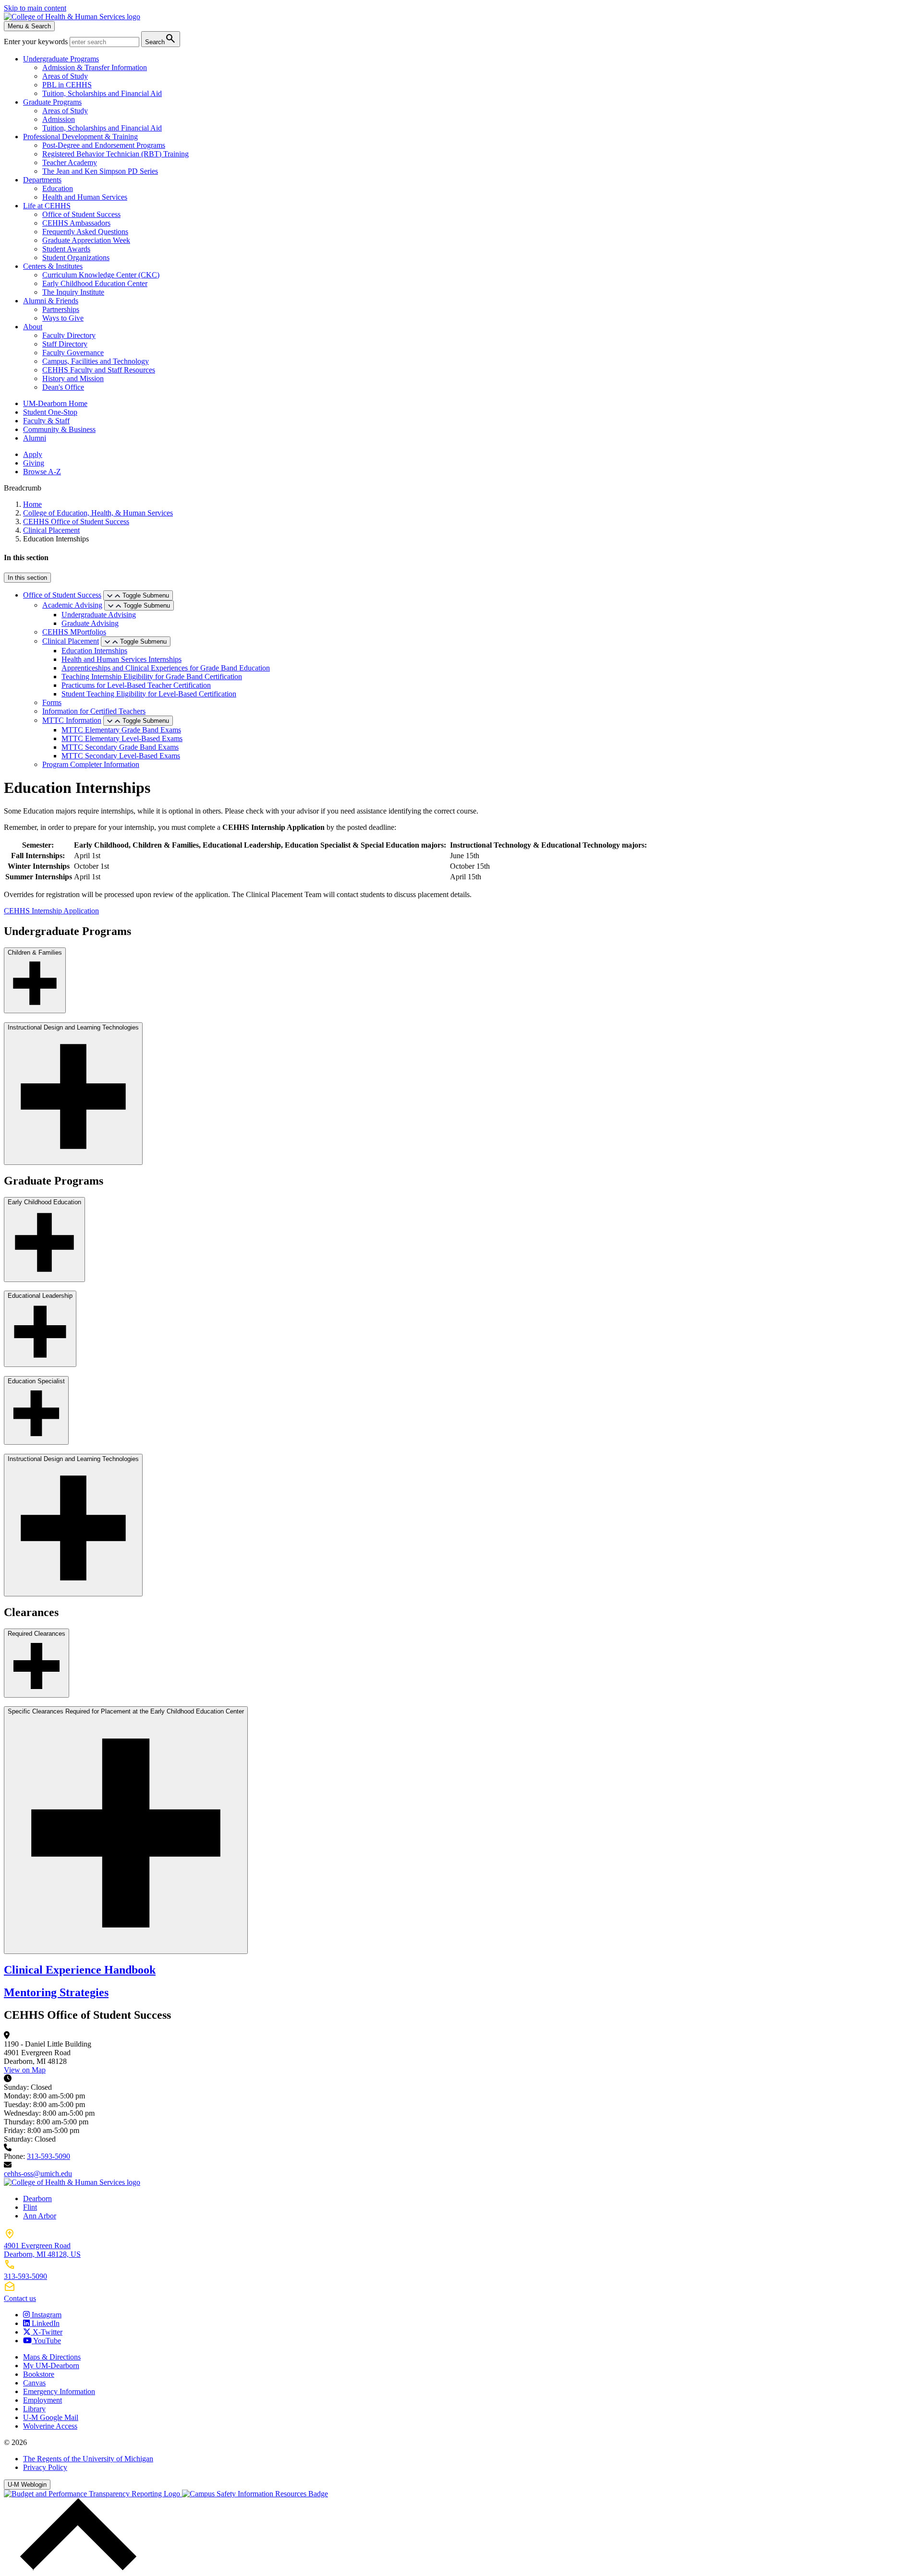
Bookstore (39, 2374)
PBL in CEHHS (67, 85)
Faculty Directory (69, 335)
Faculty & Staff (46, 421)
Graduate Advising (90, 623)
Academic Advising (72, 605)
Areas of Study (65, 76)
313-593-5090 (49, 2156)
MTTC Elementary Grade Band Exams (121, 730)
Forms (52, 702)
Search (161, 39)
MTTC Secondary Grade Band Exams (120, 747)
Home (32, 504)
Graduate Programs (52, 102)
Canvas (34, 2383)
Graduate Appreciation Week (86, 240)
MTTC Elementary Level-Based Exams (122, 738)
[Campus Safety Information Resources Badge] (255, 2494)
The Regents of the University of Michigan (88, 2459)
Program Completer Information (91, 764)
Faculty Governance (73, 353)
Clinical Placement (51, 530)
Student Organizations (76, 258)
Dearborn (37, 2199)
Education (58, 188)
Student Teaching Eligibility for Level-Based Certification (149, 694)
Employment (42, 2400)
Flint (30, 2207)
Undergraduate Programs (61, 59)
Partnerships (61, 309)
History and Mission (73, 378)
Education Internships (94, 651)
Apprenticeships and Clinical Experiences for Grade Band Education (166, 668)
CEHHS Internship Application (51, 911)
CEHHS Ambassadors (76, 223)
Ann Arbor (40, 2216)
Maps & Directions (52, 2357)
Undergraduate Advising (99, 615)
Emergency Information (59, 2391)
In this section (27, 578)
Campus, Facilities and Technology (96, 361)
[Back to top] (76, 2568)
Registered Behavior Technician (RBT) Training (115, 154)
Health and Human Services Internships (121, 659)
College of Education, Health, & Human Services (98, 513)
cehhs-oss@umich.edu (38, 2174)
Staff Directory (65, 344)
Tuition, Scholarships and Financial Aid (102, 93)
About (33, 327)
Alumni (35, 438)
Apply (33, 454)
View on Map (25, 2070)
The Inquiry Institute (73, 292)
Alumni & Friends (51, 301)
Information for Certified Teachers (94, 711)
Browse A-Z (42, 472)
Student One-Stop (50, 412)
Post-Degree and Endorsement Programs (104, 145)
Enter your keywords (37, 42)
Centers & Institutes (53, 266)
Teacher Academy (70, 162)
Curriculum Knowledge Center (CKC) (101, 275)
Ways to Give (63, 318)
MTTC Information (72, 720)
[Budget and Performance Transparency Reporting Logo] (93, 2494)
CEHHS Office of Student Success (76, 521)
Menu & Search (29, 26)
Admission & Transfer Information (95, 67)
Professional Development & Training (80, 137)
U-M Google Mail (51, 2417)
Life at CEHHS (47, 206)
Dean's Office (63, 387)
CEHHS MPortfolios (74, 632)
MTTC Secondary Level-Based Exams (121, 756)
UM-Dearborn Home (55, 403)
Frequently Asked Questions (85, 232)
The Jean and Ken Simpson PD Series (100, 171)
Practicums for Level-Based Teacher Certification (136, 685)
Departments (42, 180)
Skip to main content (35, 8)
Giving (34, 463)
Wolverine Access (50, 2426)
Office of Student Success (81, 214)
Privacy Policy (45, 2467)
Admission (59, 119)
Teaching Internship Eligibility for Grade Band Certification (152, 677)
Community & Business (59, 429)
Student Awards (66, 249)
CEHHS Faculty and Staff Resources (99, 370)
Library (34, 2409)
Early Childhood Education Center (95, 283)
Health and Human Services (85, 197)
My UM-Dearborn (51, 2366)
